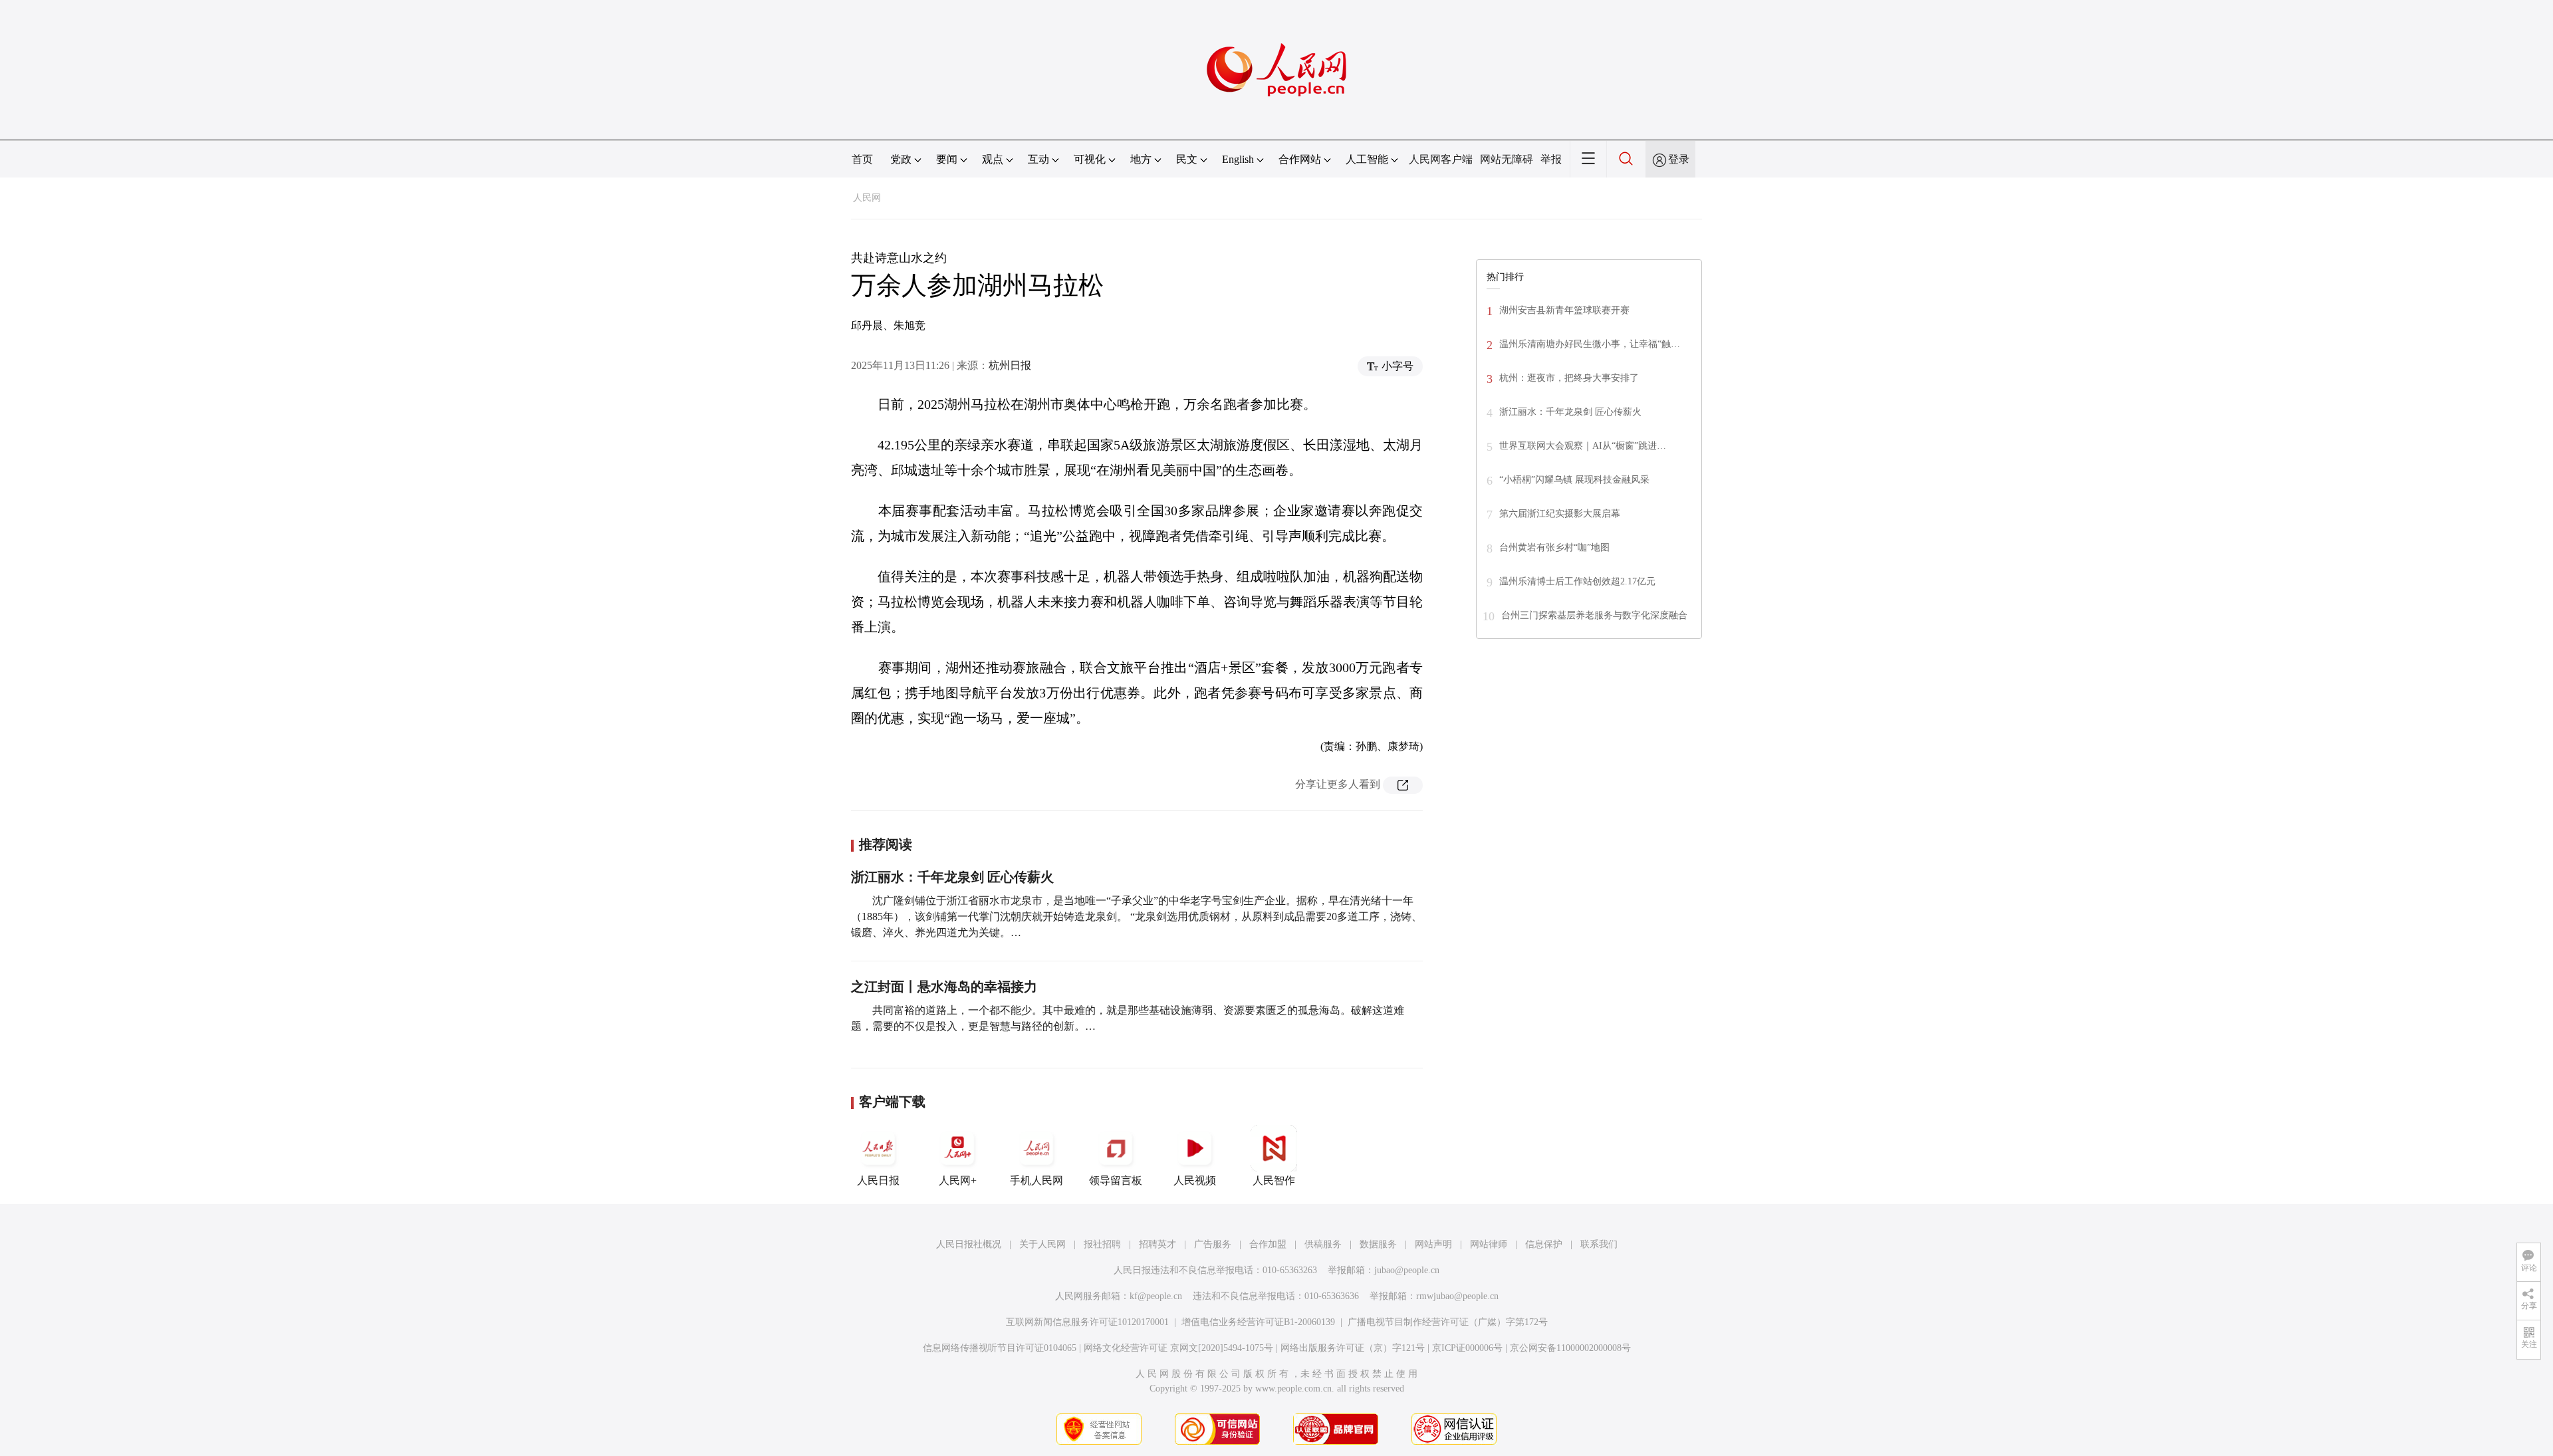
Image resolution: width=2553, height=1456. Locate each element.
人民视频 (1195, 1180)
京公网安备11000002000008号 (1570, 1348)
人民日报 (878, 1180)
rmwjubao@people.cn (1457, 1296)
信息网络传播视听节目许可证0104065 (1000, 1348)
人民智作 (1274, 1180)
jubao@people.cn (1407, 1270)
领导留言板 (1116, 1180)
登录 (1679, 159)
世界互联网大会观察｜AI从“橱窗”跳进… (1583, 446)
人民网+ (958, 1180)
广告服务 (1213, 1244)
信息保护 (1544, 1244)
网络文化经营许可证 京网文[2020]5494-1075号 (1178, 1348)
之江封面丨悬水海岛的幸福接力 (944, 987)
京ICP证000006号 (1467, 1348)
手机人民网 (1036, 1180)
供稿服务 (1323, 1244)
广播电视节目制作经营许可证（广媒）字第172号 (1448, 1322)
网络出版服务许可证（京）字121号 (1353, 1348)
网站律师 (1489, 1244)
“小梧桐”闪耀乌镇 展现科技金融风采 (1574, 480)
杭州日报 (1010, 365)
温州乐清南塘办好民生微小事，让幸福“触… (1590, 344)
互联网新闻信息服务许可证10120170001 (1087, 1322)
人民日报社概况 (969, 1244)
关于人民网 (1042, 1244)
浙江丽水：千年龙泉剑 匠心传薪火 (952, 877)
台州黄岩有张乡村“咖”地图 (1554, 547)
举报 (1551, 159)
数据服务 (1378, 1244)
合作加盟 (1268, 1244)
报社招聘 (1102, 1244)
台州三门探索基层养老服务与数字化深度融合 (1594, 615)
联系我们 (1599, 1244)
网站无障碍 (1507, 159)
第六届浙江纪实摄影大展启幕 (1560, 514)
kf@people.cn (1156, 1296)
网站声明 (1433, 1244)
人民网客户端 (1441, 159)
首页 (862, 159)
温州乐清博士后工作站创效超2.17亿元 (1577, 581)
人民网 (867, 198)
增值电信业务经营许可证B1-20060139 (1258, 1322)
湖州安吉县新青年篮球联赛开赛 (1564, 310)
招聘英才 (1157, 1244)
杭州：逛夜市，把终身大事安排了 (1569, 378)
